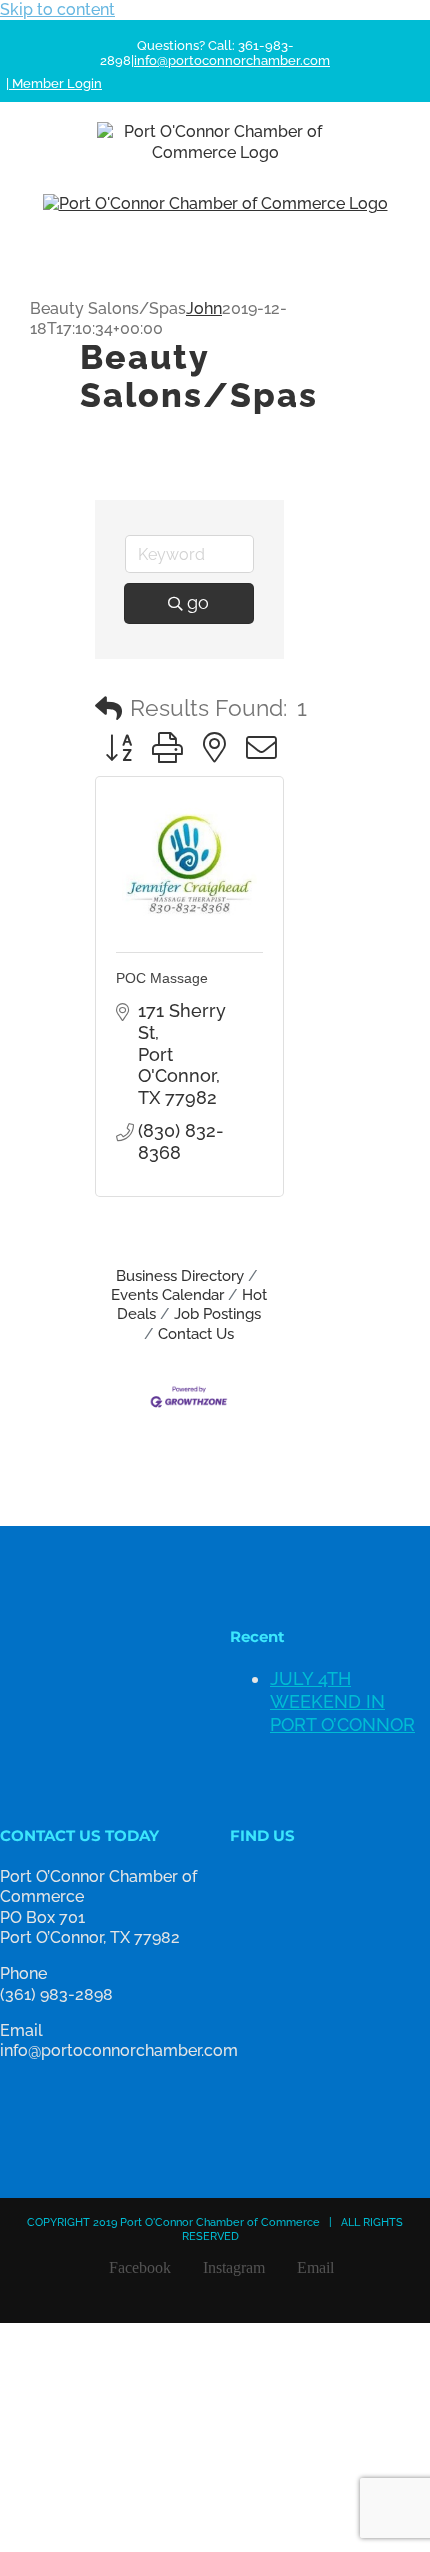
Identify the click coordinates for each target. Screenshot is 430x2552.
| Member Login (54, 83)
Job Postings (217, 1314)
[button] (108, 709)
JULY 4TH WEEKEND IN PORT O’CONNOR (342, 1701)
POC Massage (162, 978)
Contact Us (196, 1334)
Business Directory (180, 1276)
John (204, 308)
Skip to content (57, 9)
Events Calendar (167, 1295)
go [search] (198, 602)
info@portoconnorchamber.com (232, 60)
